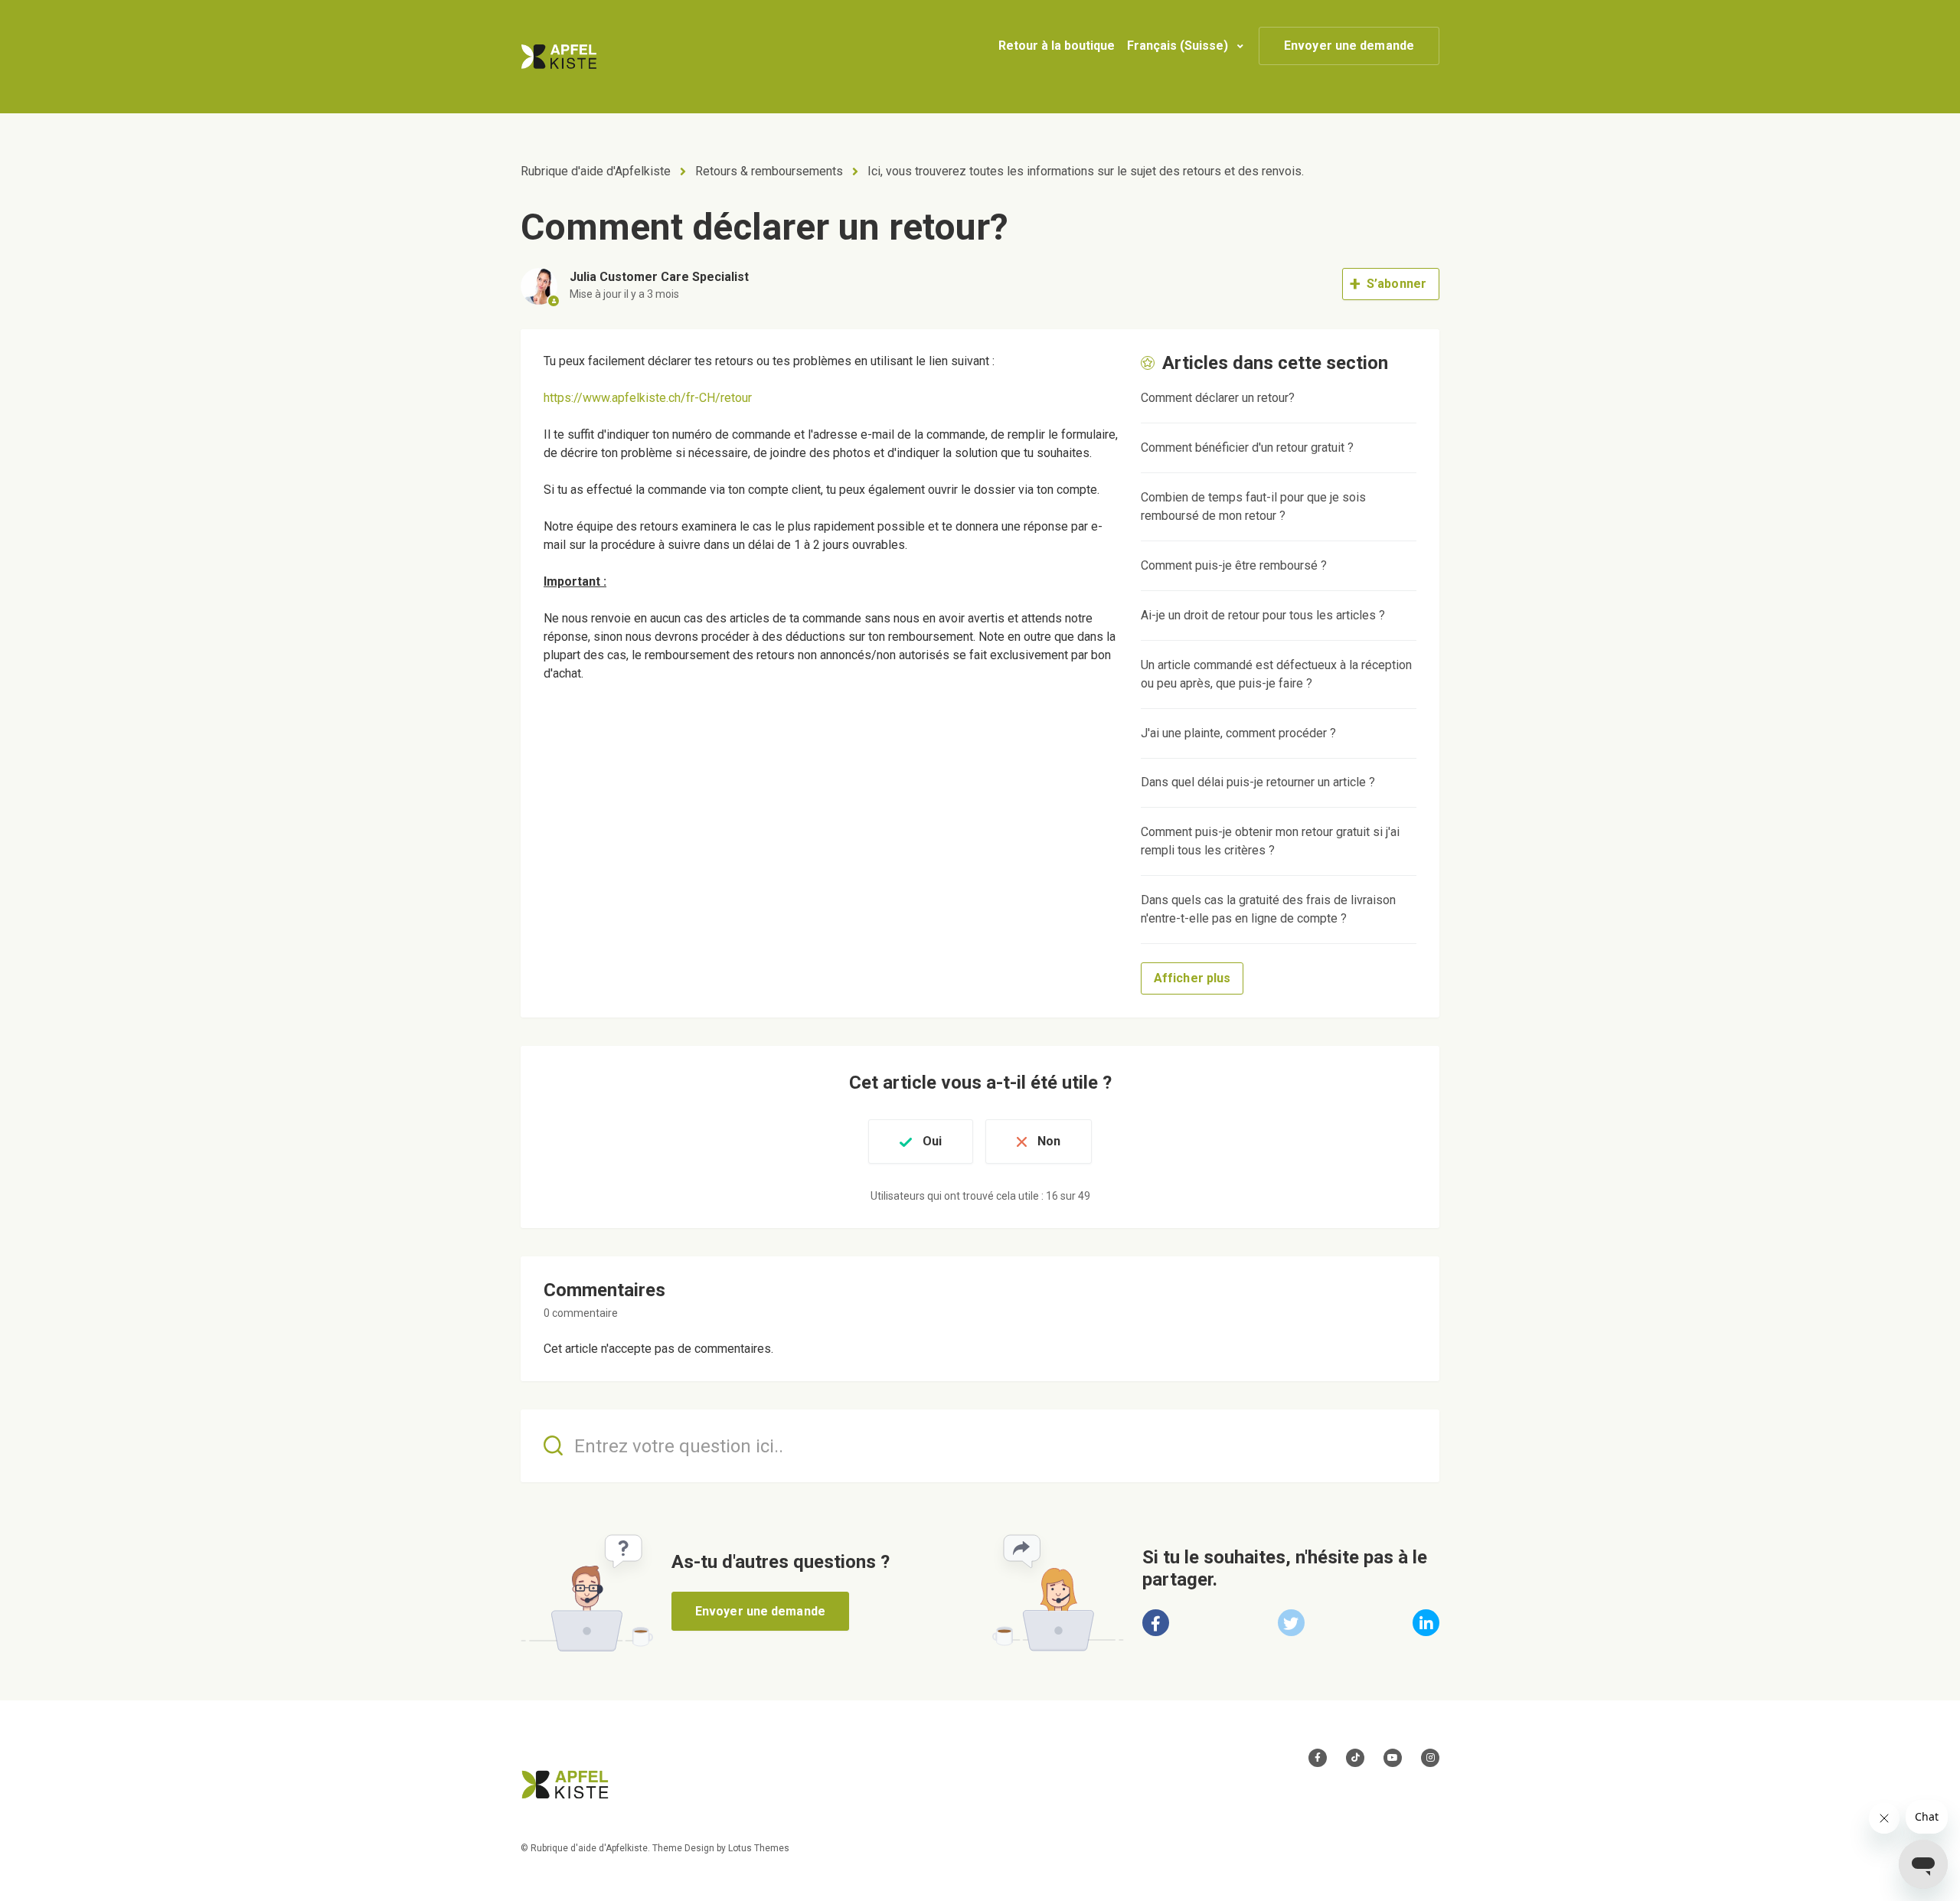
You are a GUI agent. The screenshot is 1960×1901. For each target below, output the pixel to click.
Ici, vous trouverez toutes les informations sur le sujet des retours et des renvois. (1086, 171)
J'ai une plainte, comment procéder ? (1238, 733)
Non (1049, 1141)
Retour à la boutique (1057, 46)
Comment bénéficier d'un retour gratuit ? (1247, 447)
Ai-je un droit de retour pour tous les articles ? (1263, 615)
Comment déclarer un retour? (1218, 398)
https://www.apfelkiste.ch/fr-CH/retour (648, 398)
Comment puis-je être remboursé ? (1234, 565)
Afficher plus (1192, 978)
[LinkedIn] (1426, 1623)
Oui (932, 1141)
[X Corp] (1291, 1623)
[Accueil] (559, 57)
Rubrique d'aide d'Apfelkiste (596, 171)
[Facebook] (1156, 1623)
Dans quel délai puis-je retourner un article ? (1258, 782)
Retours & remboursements (769, 171)
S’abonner (1396, 284)
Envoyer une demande (1349, 46)
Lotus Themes (759, 1848)
